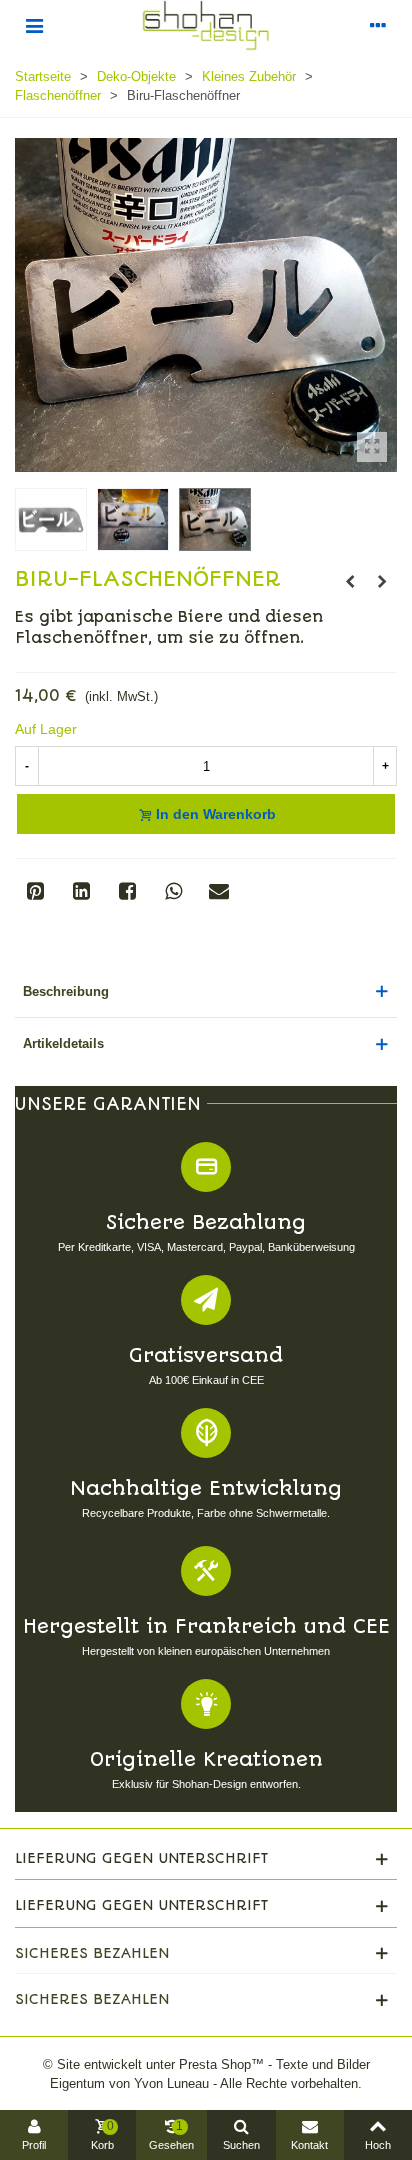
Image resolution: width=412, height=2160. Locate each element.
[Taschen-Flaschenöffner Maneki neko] (382, 582)
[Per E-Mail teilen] (219, 891)
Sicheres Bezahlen (92, 1953)
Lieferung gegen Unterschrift (141, 1858)
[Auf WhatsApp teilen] (173, 891)
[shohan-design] (206, 25)
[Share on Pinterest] (35, 891)
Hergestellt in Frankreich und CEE (206, 1626)
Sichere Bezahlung (206, 1222)
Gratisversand (206, 1355)
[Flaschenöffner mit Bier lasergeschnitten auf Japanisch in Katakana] (372, 447)
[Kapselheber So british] (350, 582)
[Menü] (34, 25)
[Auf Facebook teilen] (127, 891)
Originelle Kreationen (206, 1759)
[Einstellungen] (378, 25)
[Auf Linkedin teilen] (81, 891)
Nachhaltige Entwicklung (206, 1488)
